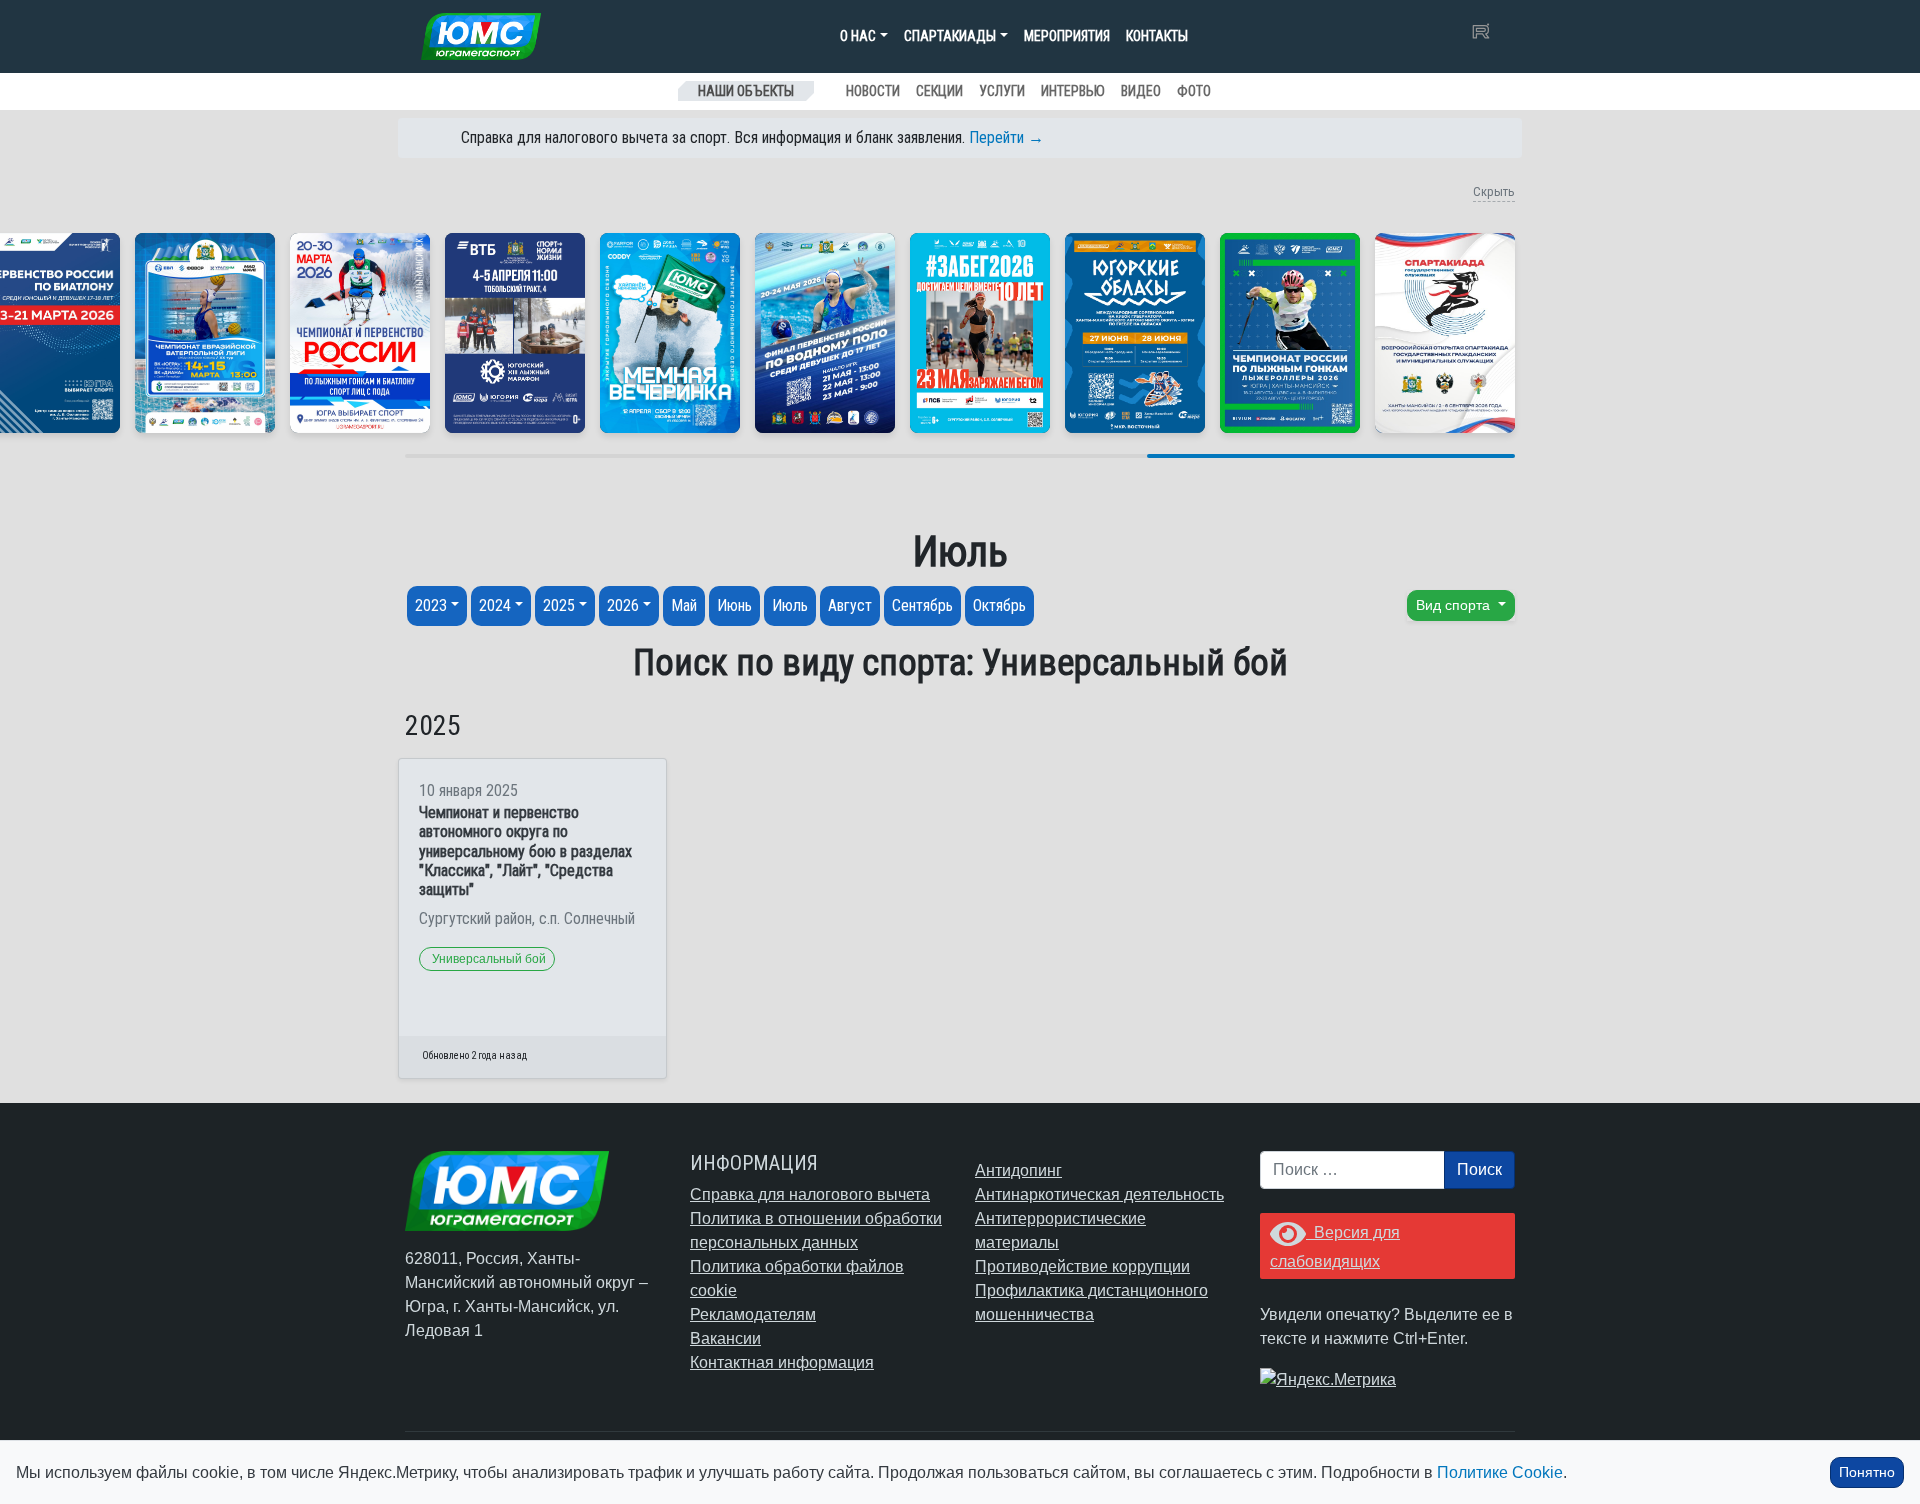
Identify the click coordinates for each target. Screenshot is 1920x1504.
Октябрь (999, 605)
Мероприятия (1067, 36)
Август (850, 605)
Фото (1194, 91)
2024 (495, 605)
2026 (623, 605)
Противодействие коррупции (1082, 1266)
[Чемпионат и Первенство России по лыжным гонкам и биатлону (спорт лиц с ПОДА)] (360, 333)
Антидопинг (1018, 1170)
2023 (431, 605)
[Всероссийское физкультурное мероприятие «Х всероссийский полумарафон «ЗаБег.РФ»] (980, 333)
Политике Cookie (1500, 1472)
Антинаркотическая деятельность (1099, 1194)
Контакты (1157, 36)
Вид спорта (1455, 605)
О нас (858, 36)
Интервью (1073, 91)
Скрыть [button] (1494, 191)
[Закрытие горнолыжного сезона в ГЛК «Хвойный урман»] (670, 333)
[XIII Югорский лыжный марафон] (515, 333)
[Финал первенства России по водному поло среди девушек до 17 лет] (825, 333)
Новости (873, 91)
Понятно (1867, 1472)
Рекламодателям (753, 1314)
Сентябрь (922, 605)
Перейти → (1006, 137)
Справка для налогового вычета (810, 1194)
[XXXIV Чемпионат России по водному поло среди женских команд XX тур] (205, 333)
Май (684, 605)
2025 (559, 605)
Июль (790, 605)
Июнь (734, 605)
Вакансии (725, 1338)
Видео (1141, 91)
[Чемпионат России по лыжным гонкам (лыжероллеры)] (1290, 333)
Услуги (1002, 91)
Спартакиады (950, 36)
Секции (939, 91)
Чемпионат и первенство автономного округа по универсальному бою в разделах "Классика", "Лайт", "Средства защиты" (525, 851)
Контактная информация (782, 1362)
